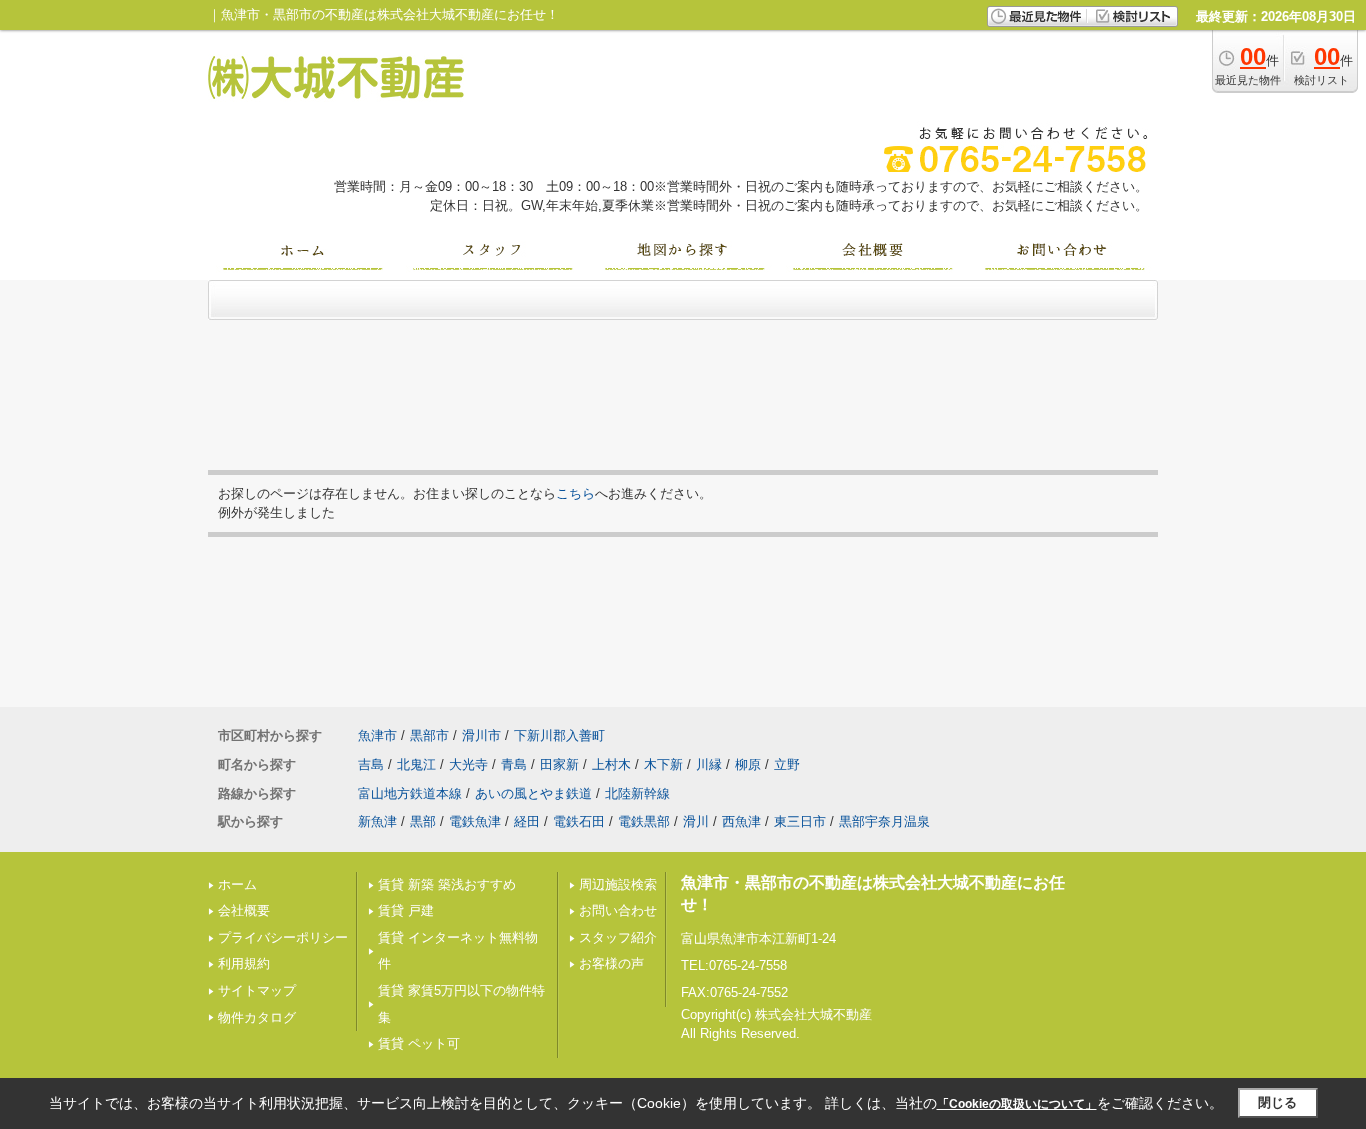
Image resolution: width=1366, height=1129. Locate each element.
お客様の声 (611, 963)
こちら (575, 493)
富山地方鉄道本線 (410, 793)
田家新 (559, 764)
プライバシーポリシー (283, 937)
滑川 (696, 821)
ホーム (237, 884)
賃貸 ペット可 (419, 1043)
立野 (787, 764)
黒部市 (429, 735)
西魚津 (741, 821)
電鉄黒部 (644, 821)
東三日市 (800, 821)
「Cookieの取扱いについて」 (1017, 1104)
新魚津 (377, 821)
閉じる (1277, 1102)
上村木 (611, 764)
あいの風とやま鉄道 (533, 793)
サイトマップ (257, 990)
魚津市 (377, 735)
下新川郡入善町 (559, 735)
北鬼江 (416, 764)
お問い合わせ (618, 910)
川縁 (709, 764)
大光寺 (468, 764)
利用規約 (244, 963)
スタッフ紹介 (618, 937)
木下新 (663, 764)
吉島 (371, 764)
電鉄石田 (579, 821)
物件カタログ (257, 1017)
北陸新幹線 (637, 793)
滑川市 (481, 735)
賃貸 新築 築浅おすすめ (447, 884)
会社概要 (244, 910)
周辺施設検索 (618, 884)
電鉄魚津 (475, 821)
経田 (527, 821)
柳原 (748, 764)
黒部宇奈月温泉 (884, 821)
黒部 (423, 821)
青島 (514, 764)
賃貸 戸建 (406, 910)
